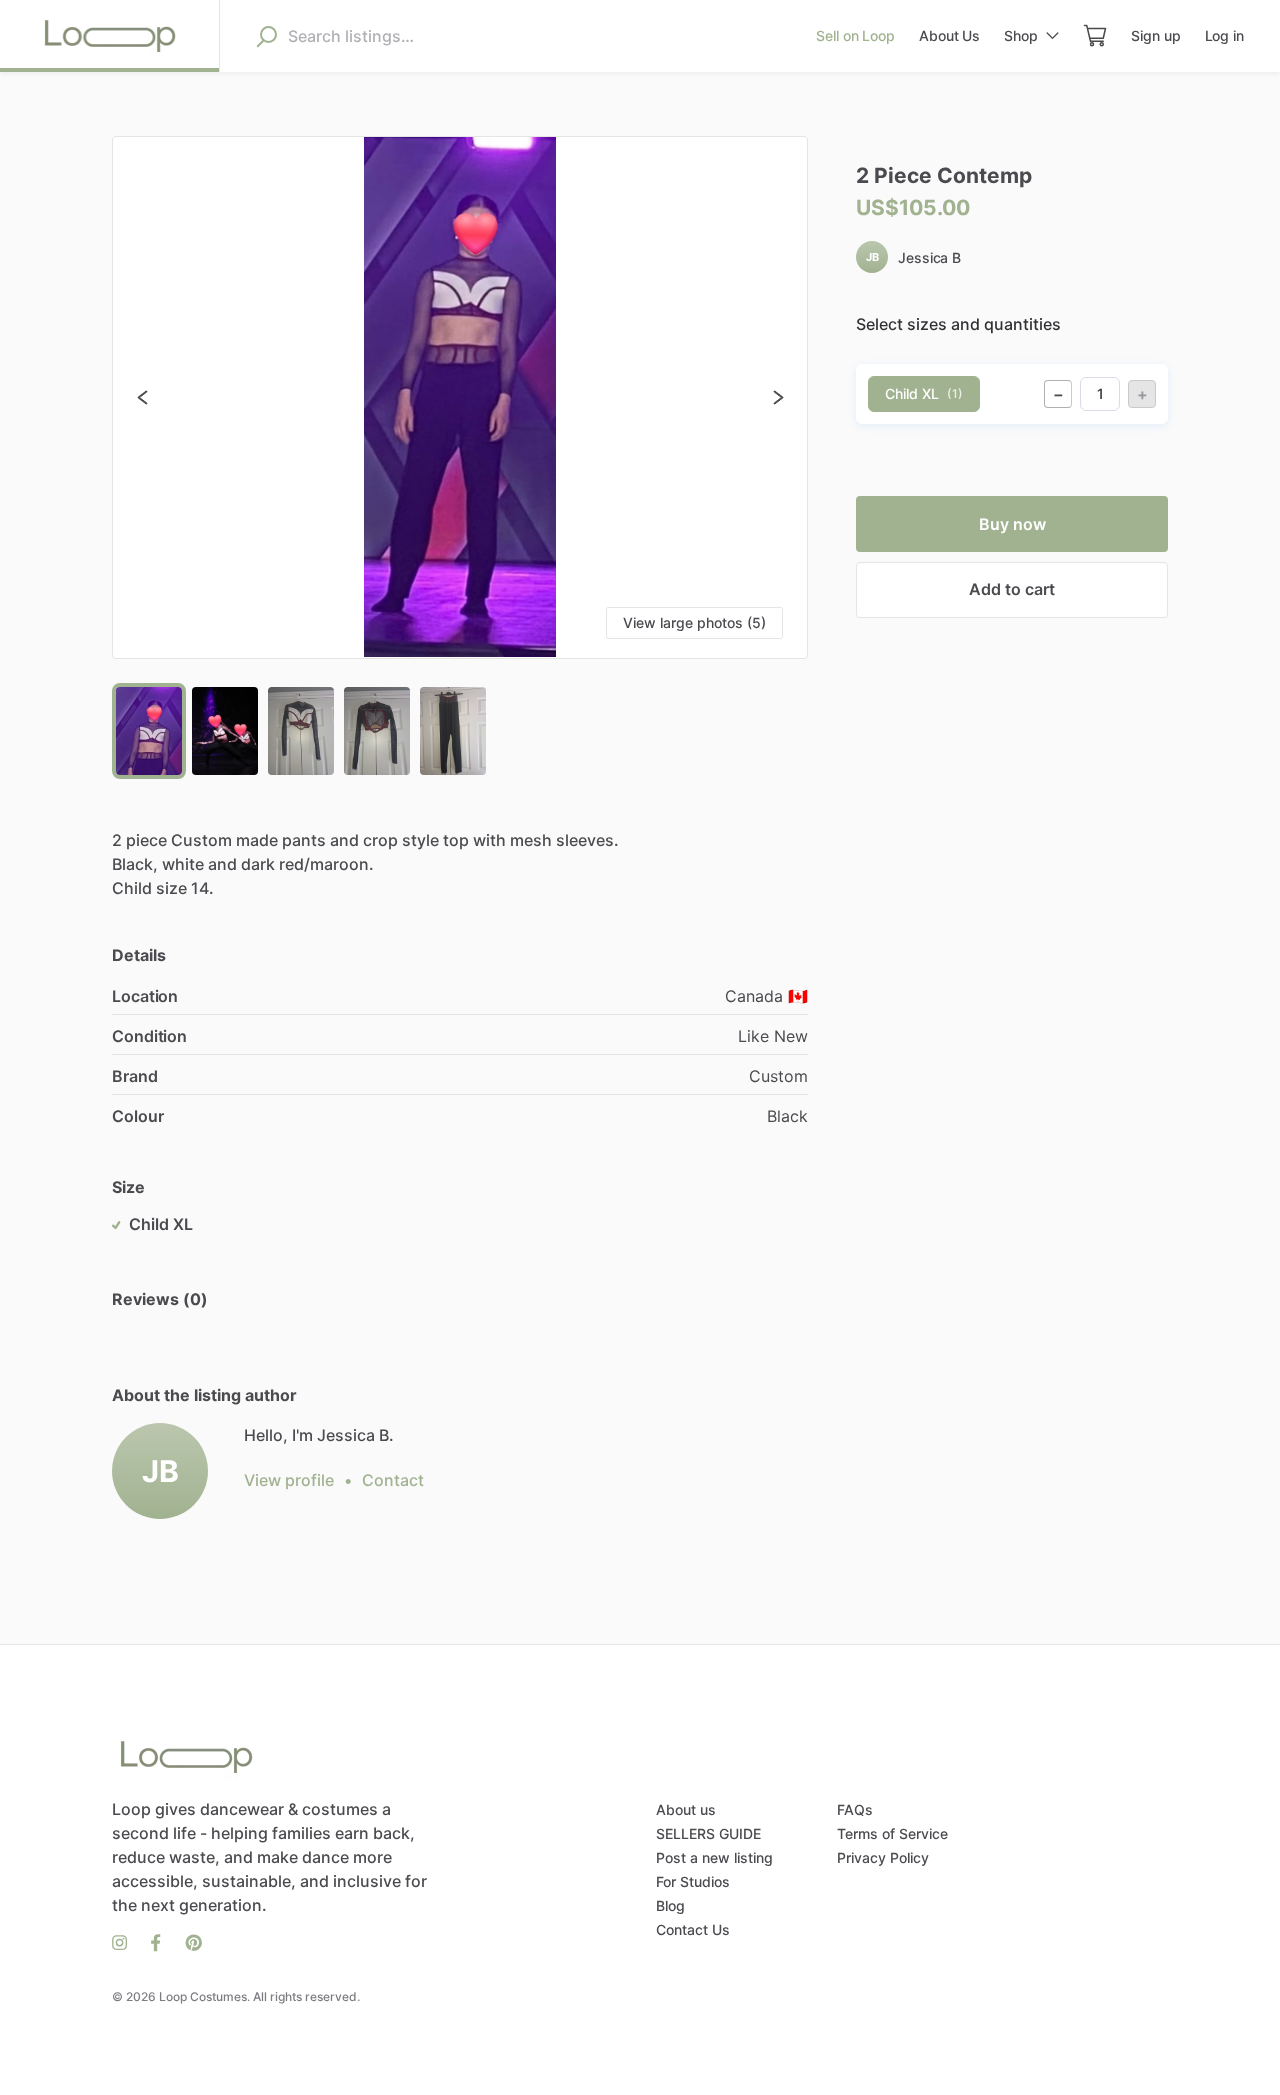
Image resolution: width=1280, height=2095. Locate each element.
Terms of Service (892, 1833)
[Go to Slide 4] (377, 731)
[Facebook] (156, 1941)
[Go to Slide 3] (301, 731)
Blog (670, 1905)
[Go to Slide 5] (453, 731)
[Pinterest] (187, 1941)
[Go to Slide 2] (225, 731)
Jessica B (929, 257)
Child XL (924, 393)
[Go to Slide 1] (149, 731)
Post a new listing (714, 1857)
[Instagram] (125, 1941)
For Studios (693, 1881)
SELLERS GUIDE (708, 1833)
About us (686, 1809)
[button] (460, 397)
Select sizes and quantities (958, 324)
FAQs (855, 1809)
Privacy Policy (883, 1857)
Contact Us (693, 1929)
